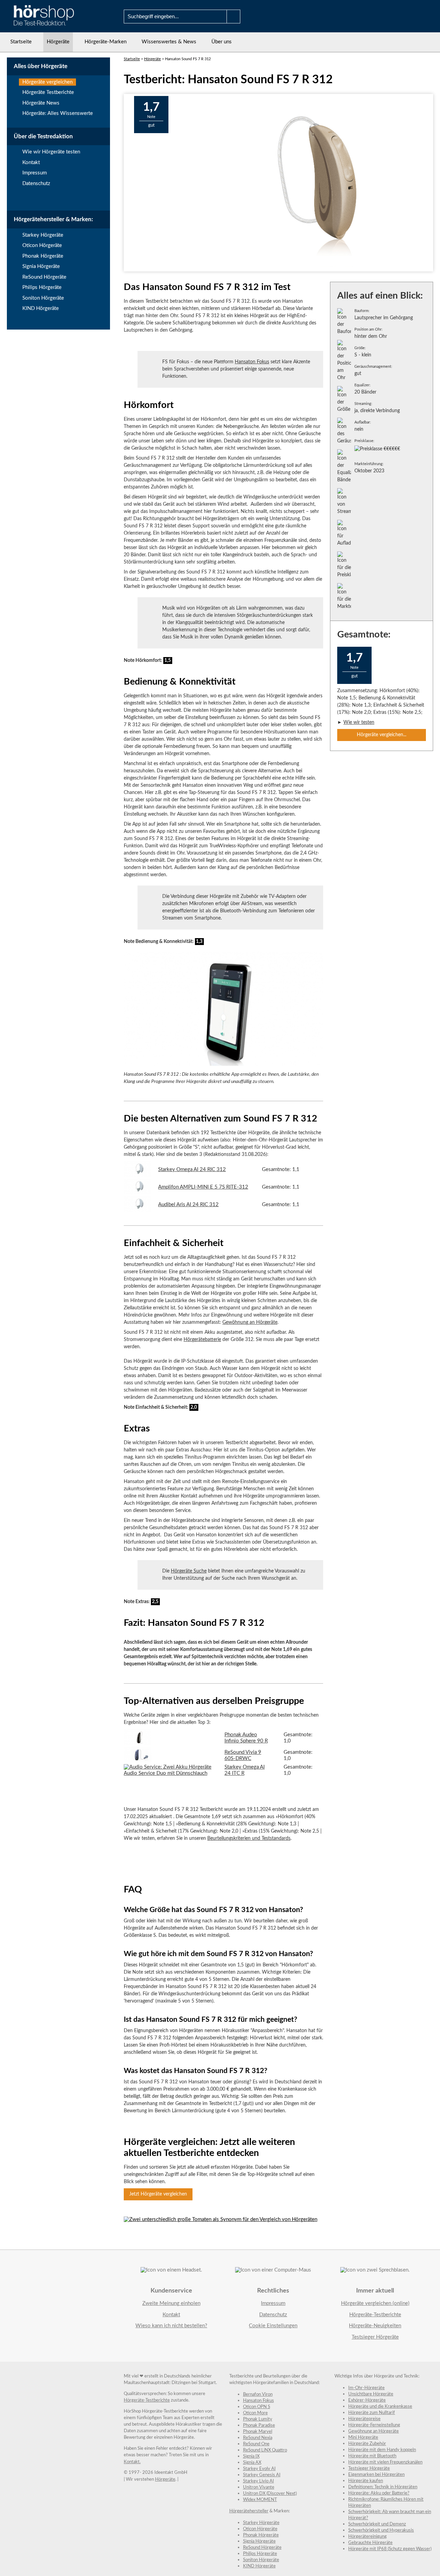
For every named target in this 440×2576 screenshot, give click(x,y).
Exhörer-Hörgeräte (367, 2400)
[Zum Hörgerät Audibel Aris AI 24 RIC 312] (137, 1210)
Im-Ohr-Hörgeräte (366, 2388)
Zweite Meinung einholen (171, 2303)
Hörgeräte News (41, 103)
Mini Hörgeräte (363, 2438)
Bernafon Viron (258, 2395)
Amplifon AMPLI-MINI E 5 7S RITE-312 (203, 1187)
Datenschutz (36, 184)
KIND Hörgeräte (41, 308)
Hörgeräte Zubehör (367, 2444)
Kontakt (31, 163)
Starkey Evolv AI (259, 2469)
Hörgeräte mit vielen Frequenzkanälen (385, 2462)
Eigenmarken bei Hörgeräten (376, 2475)
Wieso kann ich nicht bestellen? (171, 2326)
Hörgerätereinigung (367, 2537)
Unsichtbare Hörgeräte (371, 2394)
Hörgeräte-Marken (106, 42)
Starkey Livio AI (258, 2481)
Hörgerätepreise (364, 2419)
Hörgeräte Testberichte (48, 92)
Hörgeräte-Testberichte (375, 2315)
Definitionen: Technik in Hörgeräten (383, 2487)
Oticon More (255, 2413)
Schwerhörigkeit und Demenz (377, 2524)
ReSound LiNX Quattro (265, 2450)
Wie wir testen (359, 722)
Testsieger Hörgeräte (375, 2337)
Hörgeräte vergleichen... (382, 735)
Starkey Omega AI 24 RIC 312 (192, 1169)
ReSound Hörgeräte (44, 277)
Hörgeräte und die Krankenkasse (380, 2407)
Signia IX (251, 2456)
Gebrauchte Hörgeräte (370, 2543)
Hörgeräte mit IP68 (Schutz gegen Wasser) (390, 2549)
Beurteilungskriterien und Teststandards (249, 1838)
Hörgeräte (58, 42)
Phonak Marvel (258, 2432)
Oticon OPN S (257, 2407)
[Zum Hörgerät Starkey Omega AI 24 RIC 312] (137, 1175)
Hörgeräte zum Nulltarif (372, 2413)
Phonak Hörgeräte (43, 256)
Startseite (21, 42)
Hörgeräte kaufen (366, 2481)
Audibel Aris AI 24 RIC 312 (188, 1205)
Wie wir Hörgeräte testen (51, 152)
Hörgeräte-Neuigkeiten (375, 2326)
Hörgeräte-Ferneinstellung (374, 2425)
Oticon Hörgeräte (42, 245)
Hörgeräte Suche (189, 1571)
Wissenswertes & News (169, 42)
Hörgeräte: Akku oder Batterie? (379, 2493)
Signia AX (252, 2463)
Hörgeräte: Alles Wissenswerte (58, 113)
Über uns (222, 42)
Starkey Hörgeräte (43, 235)
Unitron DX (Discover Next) (270, 2494)
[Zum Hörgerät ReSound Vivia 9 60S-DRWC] (137, 1761)
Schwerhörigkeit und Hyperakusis (381, 2530)
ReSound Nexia (258, 2438)
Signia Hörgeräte (41, 266)
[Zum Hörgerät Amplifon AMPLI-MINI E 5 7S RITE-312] (137, 1193)
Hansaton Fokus (252, 362)
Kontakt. (132, 2462)
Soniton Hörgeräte (43, 298)
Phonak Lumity (258, 2419)
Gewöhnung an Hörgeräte (250, 1322)
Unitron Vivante (259, 2487)
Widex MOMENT (260, 2500)
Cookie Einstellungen (273, 2326)
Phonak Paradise (259, 2425)
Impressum (35, 173)
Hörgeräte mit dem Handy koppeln (382, 2450)
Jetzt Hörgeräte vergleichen (158, 2194)
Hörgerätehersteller (249, 2511)
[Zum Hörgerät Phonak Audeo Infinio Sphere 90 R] (137, 1743)
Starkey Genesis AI (262, 2475)
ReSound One (256, 2444)
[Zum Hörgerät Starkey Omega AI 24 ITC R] (171, 1773)
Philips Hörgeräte (42, 287)
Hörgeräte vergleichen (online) (375, 2303)
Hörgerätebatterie (202, 1340)
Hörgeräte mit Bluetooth (372, 2456)
